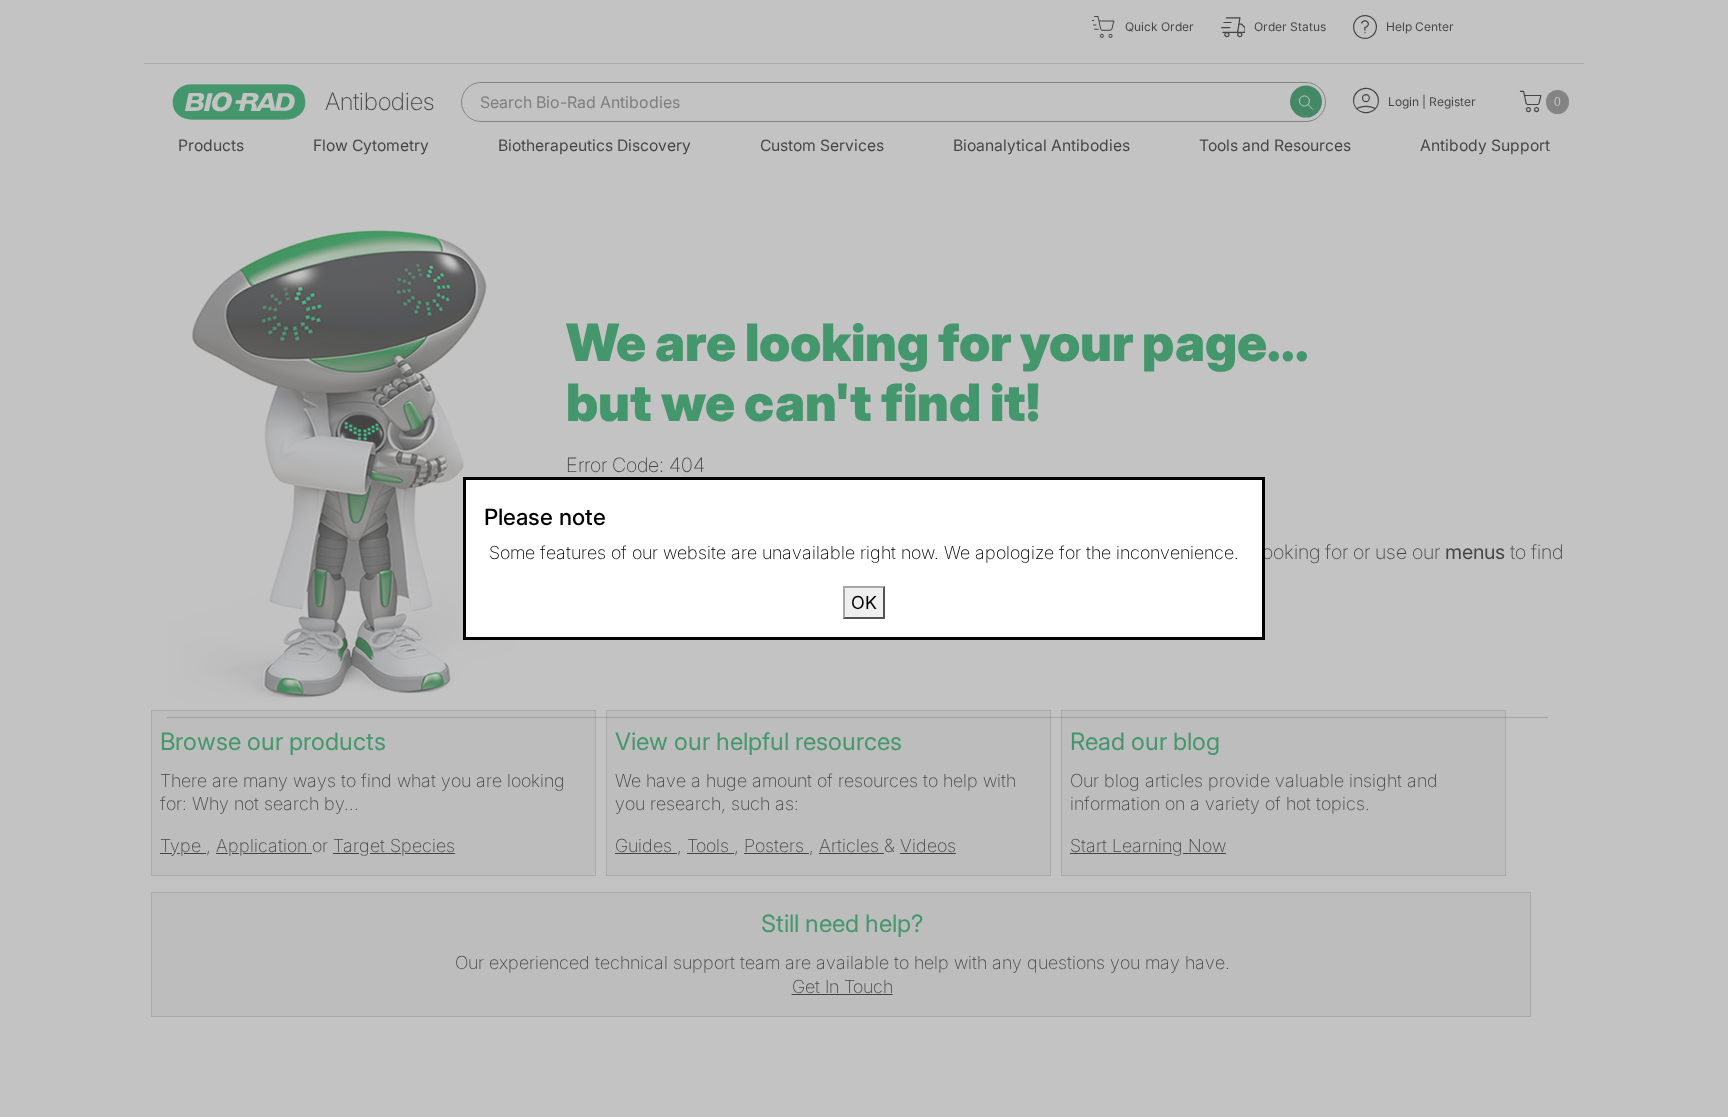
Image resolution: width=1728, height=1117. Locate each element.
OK (864, 602)
